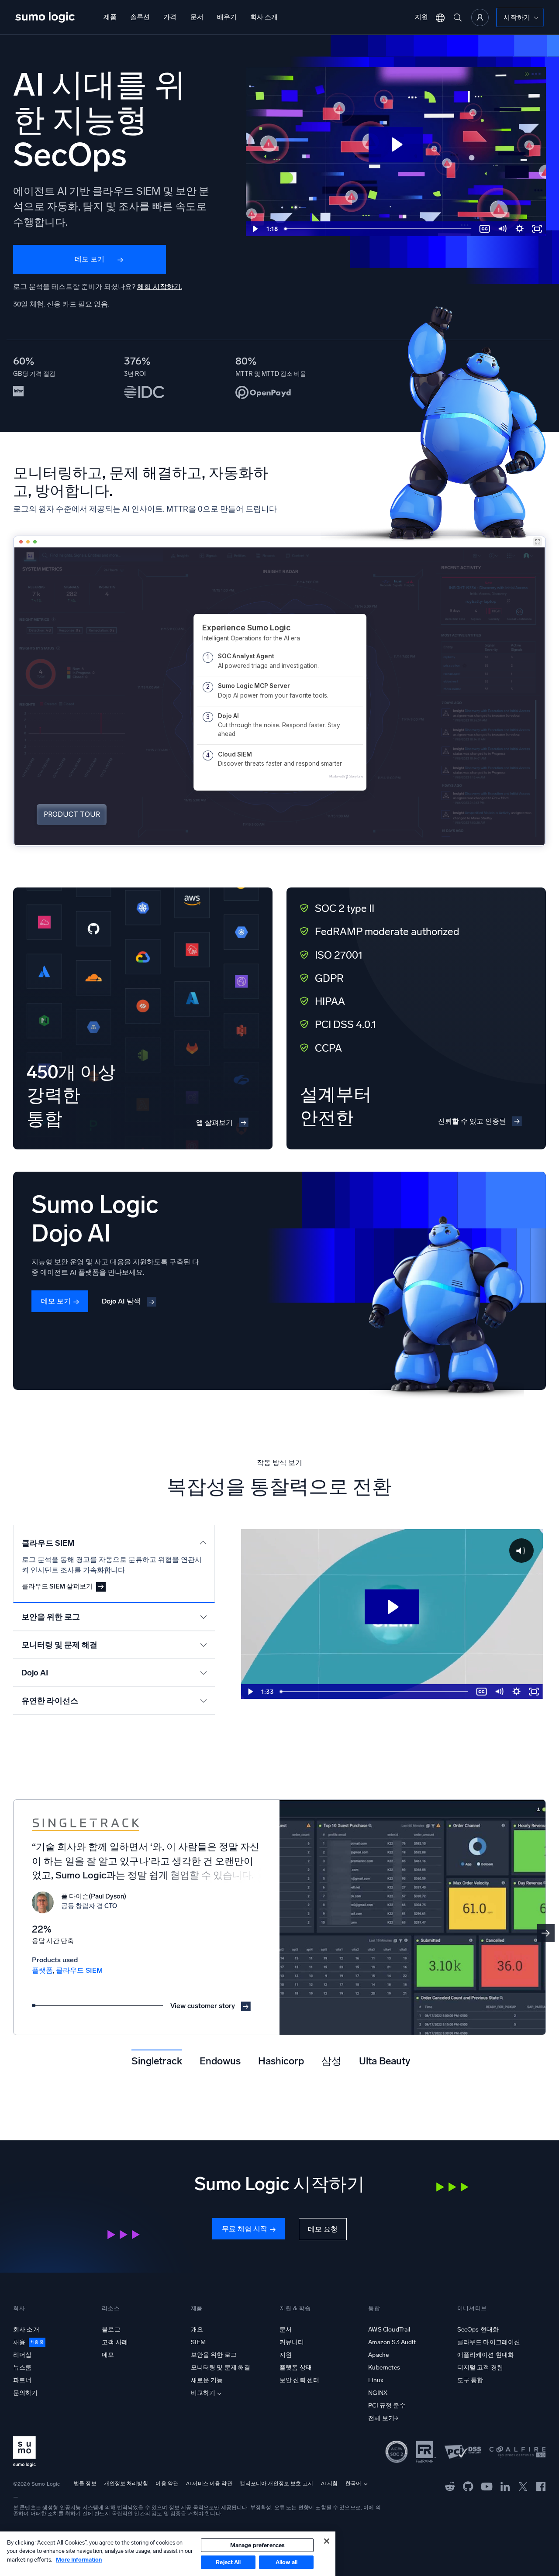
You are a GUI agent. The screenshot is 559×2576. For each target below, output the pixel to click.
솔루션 (140, 17)
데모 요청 (323, 2229)
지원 (421, 17)
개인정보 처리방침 (126, 2483)
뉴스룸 (22, 2368)
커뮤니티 (292, 2342)
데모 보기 (90, 259)
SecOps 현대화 (478, 2330)
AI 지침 (330, 2483)
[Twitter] (523, 2486)
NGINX (378, 2393)
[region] (168, 2554)
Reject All (228, 2562)
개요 (197, 2330)
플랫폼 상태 (296, 2368)
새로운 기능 (207, 2380)
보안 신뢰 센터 (299, 2380)
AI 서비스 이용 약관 (209, 2483)
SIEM (198, 2342)
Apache (378, 2355)
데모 (108, 2355)
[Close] (327, 2541)
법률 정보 (85, 2483)
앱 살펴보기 (214, 1123)
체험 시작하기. (160, 287)
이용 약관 (167, 2483)
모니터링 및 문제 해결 (221, 2368)
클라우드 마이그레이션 (489, 2342)
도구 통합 (470, 2380)
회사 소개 (264, 17)
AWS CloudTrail (389, 2330)
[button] (546, 1933)
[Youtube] (487, 2486)
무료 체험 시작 (245, 2229)
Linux (376, 2380)
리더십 (22, 2355)
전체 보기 (381, 2418)
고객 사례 (115, 2342)
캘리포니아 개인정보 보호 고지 (276, 2483)
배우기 (227, 17)
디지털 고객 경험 (480, 2368)
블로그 (111, 2330)
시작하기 (517, 17)
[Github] (450, 2486)
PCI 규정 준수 (387, 2406)
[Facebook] (541, 2486)
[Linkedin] (505, 2486)
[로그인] (480, 17)
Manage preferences (257, 2545)
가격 (170, 17)
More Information (79, 2560)
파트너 (22, 2380)
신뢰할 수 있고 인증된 (472, 1121)
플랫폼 (42, 1970)
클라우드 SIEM (79, 1970)
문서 (197, 17)
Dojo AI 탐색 (121, 1301)
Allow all (286, 2562)
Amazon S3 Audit (392, 2342)
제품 (110, 17)
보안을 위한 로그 (214, 2355)
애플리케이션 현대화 (486, 2355)
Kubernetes (384, 2368)
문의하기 (26, 2393)
